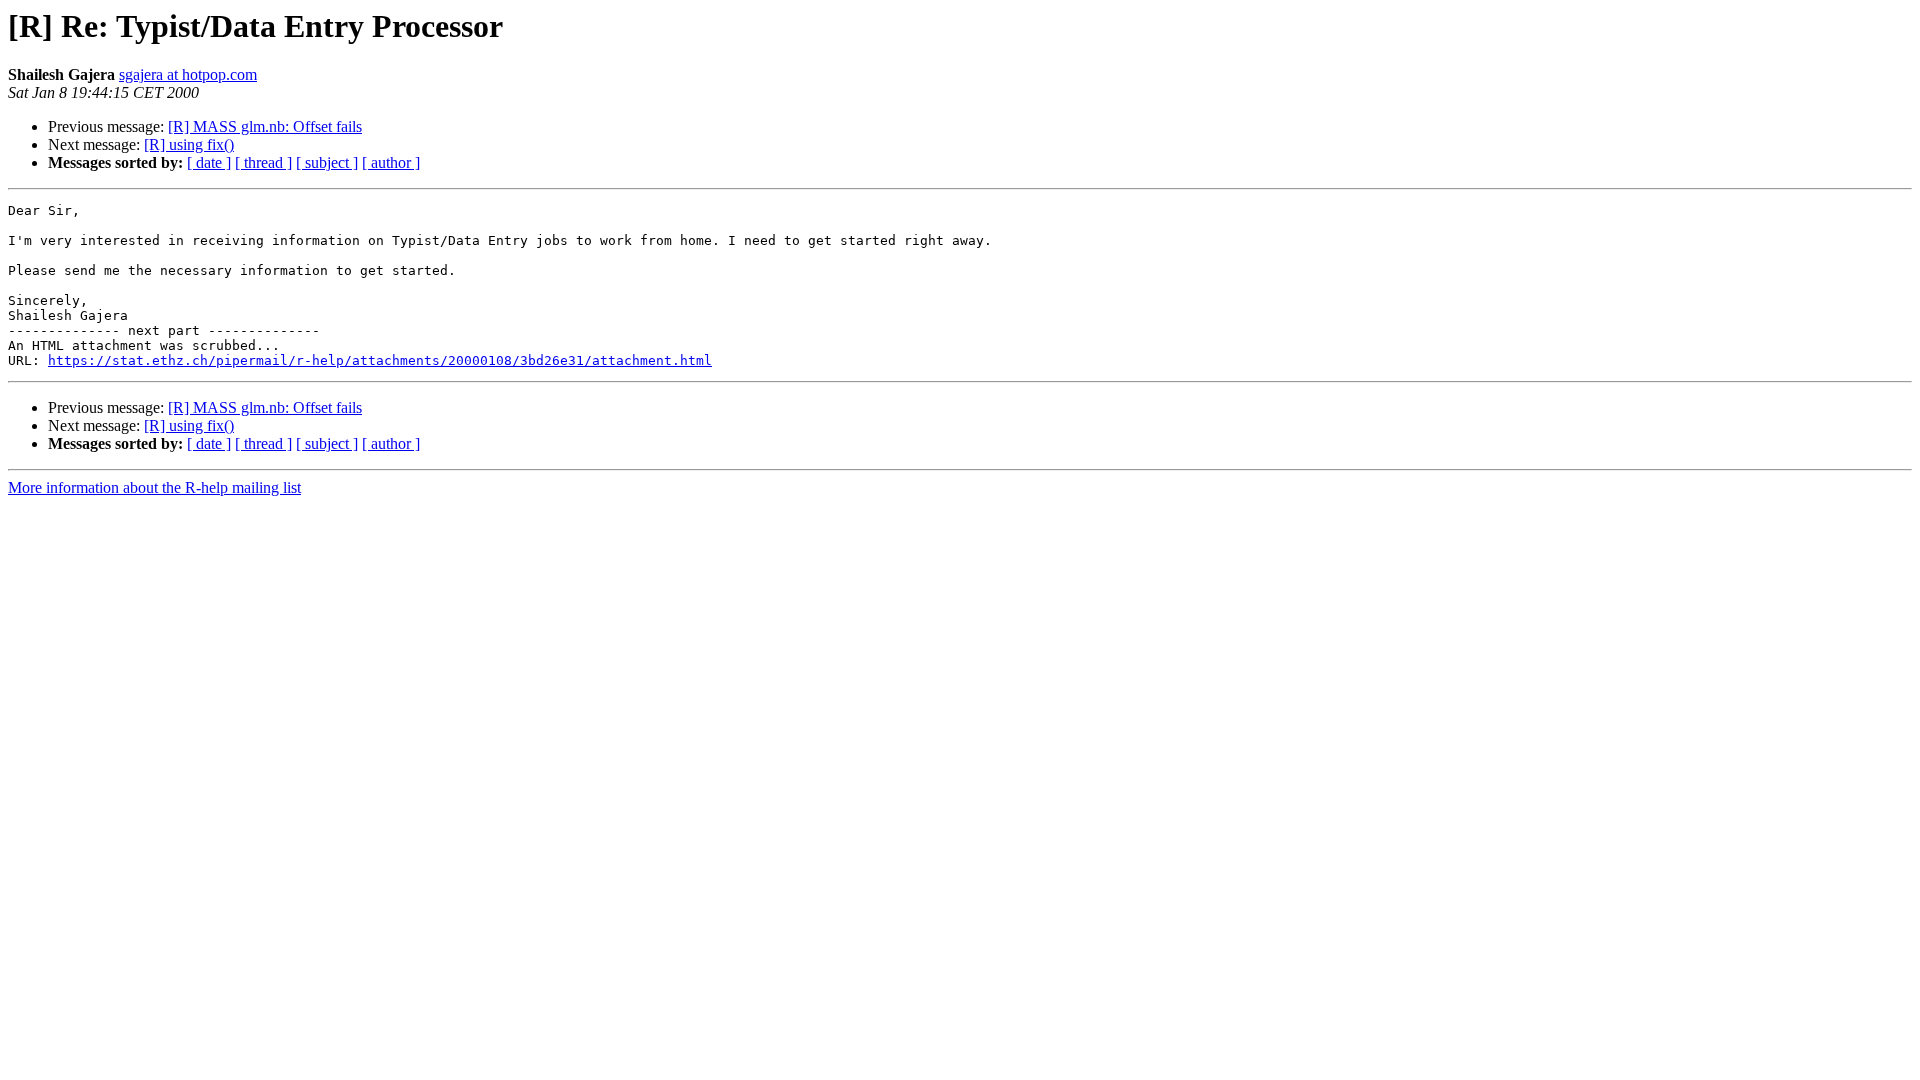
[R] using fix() (189, 144)
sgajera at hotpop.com (188, 74)
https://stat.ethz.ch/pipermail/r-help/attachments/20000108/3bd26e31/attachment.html (380, 360)
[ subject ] (327, 162)
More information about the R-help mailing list (154, 487)
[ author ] (391, 162)
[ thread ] (263, 162)
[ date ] (209, 162)
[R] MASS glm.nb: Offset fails (265, 126)
